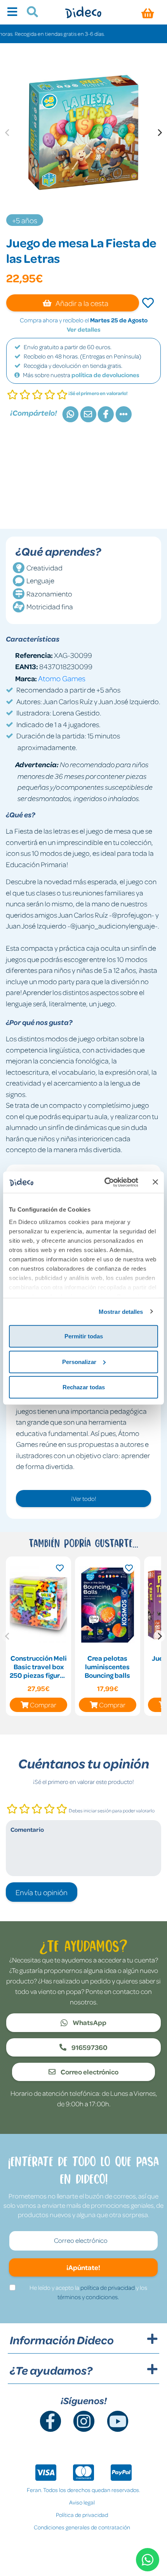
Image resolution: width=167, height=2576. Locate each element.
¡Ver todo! (84, 1499)
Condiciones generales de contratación (82, 2527)
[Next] (159, 133)
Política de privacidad (82, 2515)
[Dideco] (83, 12)
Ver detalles (84, 329)
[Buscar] (29, 13)
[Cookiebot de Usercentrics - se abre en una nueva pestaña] (105, 1182)
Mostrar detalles (121, 1311)
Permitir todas (84, 1336)
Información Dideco (62, 2340)
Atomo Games (62, 678)
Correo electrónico (89, 2072)
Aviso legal (82, 2502)
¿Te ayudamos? (51, 2370)
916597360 (89, 2047)
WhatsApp (89, 2022)
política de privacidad (108, 2287)
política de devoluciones (105, 375)
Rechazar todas (84, 1387)
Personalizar (79, 1361)
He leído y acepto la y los (88, 2292)
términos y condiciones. (88, 2297)
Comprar (43, 1705)
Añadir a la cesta (81, 303)
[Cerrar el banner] (155, 1182)
